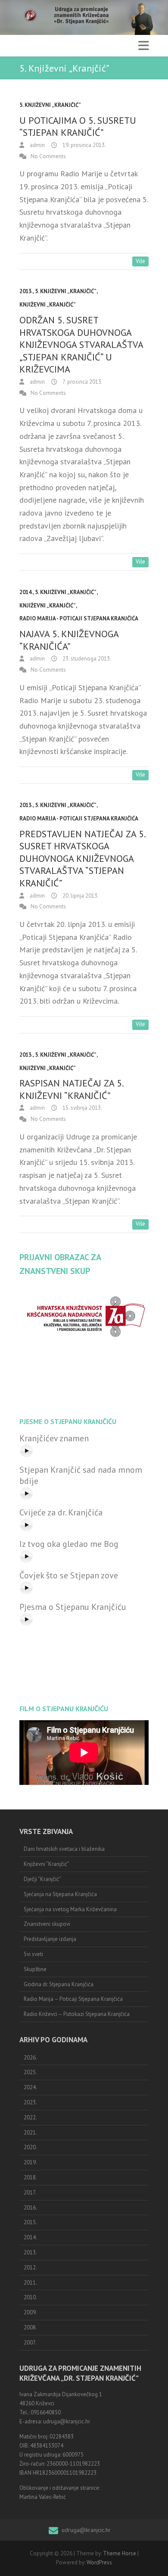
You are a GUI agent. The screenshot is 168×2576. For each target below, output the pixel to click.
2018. (30, 2177)
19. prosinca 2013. (84, 145)
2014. (26, 592)
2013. (26, 291)
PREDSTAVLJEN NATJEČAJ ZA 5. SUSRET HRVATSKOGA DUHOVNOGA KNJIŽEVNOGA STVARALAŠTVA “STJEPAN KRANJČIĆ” (82, 858)
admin (37, 145)
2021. (30, 2133)
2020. (30, 2147)
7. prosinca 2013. (82, 382)
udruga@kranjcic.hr (86, 2530)
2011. (30, 2283)
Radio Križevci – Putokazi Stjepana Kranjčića (77, 2014)
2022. (30, 2117)
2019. (30, 2162)
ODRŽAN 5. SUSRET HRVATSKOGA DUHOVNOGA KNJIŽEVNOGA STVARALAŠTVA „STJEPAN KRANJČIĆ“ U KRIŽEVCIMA (81, 344)
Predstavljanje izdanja (50, 1939)
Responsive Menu (143, 46)
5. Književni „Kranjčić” (50, 105)
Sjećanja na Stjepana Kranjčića (60, 1894)
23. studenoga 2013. (86, 659)
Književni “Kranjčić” (47, 1864)
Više (140, 261)
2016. (30, 2208)
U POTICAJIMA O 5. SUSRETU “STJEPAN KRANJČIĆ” (78, 127)
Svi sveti (33, 1954)
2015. (30, 2222)
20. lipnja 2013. (80, 896)
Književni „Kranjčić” (48, 305)
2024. (30, 2087)
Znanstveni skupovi (47, 1924)
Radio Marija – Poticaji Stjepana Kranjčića (73, 1999)
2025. (30, 2072)
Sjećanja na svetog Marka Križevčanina (70, 1909)
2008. (30, 2327)
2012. (30, 2268)
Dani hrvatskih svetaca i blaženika (64, 1849)
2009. (30, 2312)
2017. (30, 2193)
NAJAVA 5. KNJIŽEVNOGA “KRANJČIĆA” (69, 640)
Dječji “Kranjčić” (42, 1879)
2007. (30, 2343)
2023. (30, 2102)
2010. (30, 2297)
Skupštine (35, 1969)
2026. (30, 2058)
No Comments (48, 156)
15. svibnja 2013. (82, 1108)
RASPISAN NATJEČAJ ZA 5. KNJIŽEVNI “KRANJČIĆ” (71, 1089)
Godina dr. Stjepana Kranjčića (59, 1984)
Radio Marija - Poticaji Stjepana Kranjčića (79, 618)
